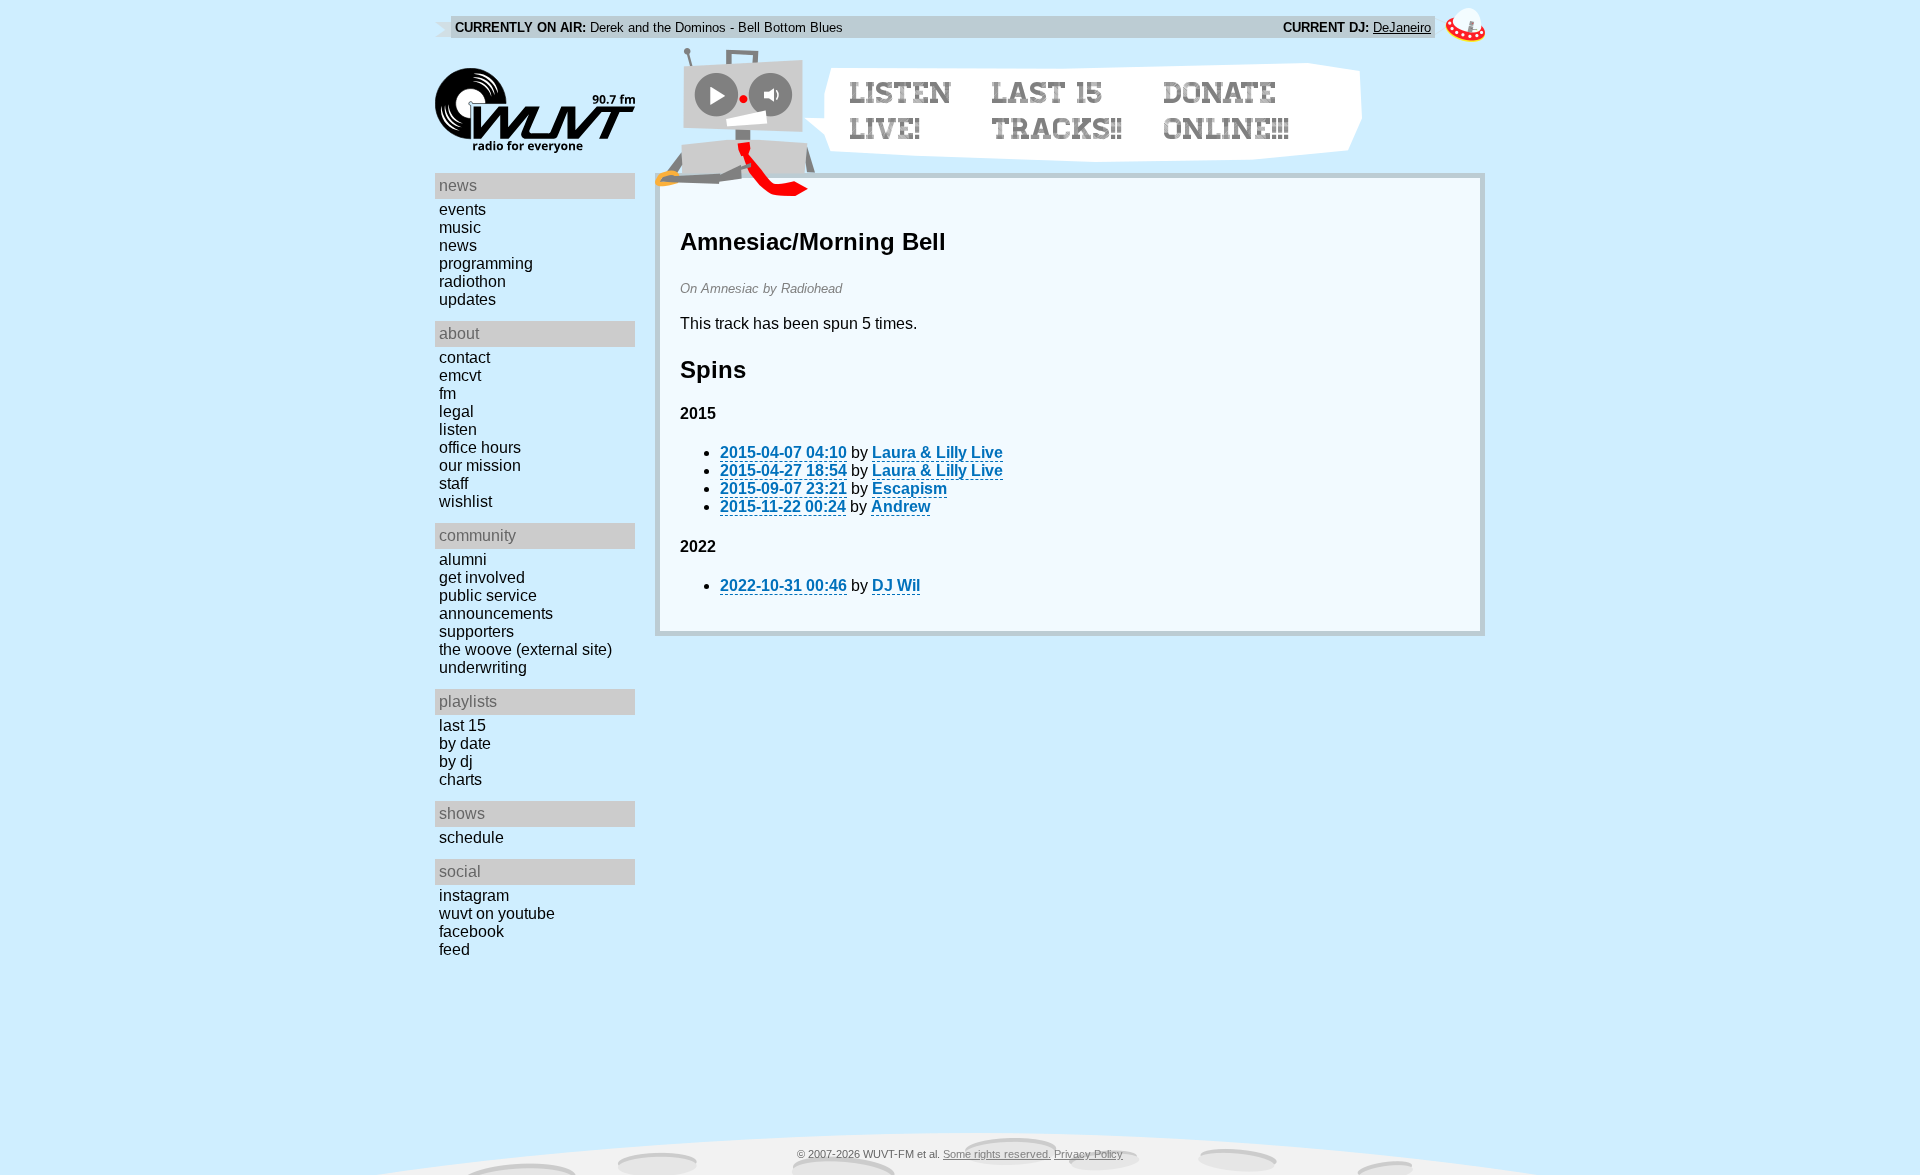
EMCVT (460, 375)
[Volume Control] (773, 94)
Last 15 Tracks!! (1057, 111)
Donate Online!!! (1227, 111)
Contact (464, 357)
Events (462, 209)
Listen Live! (901, 111)
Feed (454, 949)
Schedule (471, 837)
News (458, 245)
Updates (467, 299)
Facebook (471, 931)
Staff (453, 483)
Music (460, 227)
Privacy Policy (1088, 1154)
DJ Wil (896, 585)
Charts (460, 779)
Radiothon (472, 281)
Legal (456, 411)
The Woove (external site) (525, 649)
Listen (458, 429)
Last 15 (462, 725)
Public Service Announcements (496, 604)
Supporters (476, 631)
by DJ (456, 761)
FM (447, 393)
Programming (486, 263)
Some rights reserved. (997, 1154)
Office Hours (480, 447)
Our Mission (480, 465)
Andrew (900, 506)
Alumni (463, 559)
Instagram (474, 895)
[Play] (716, 94)
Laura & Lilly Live (937, 452)
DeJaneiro (1402, 27)
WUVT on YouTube (497, 913)
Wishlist (465, 501)
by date (465, 743)
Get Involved (482, 577)
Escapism (909, 488)
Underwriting (483, 667)
